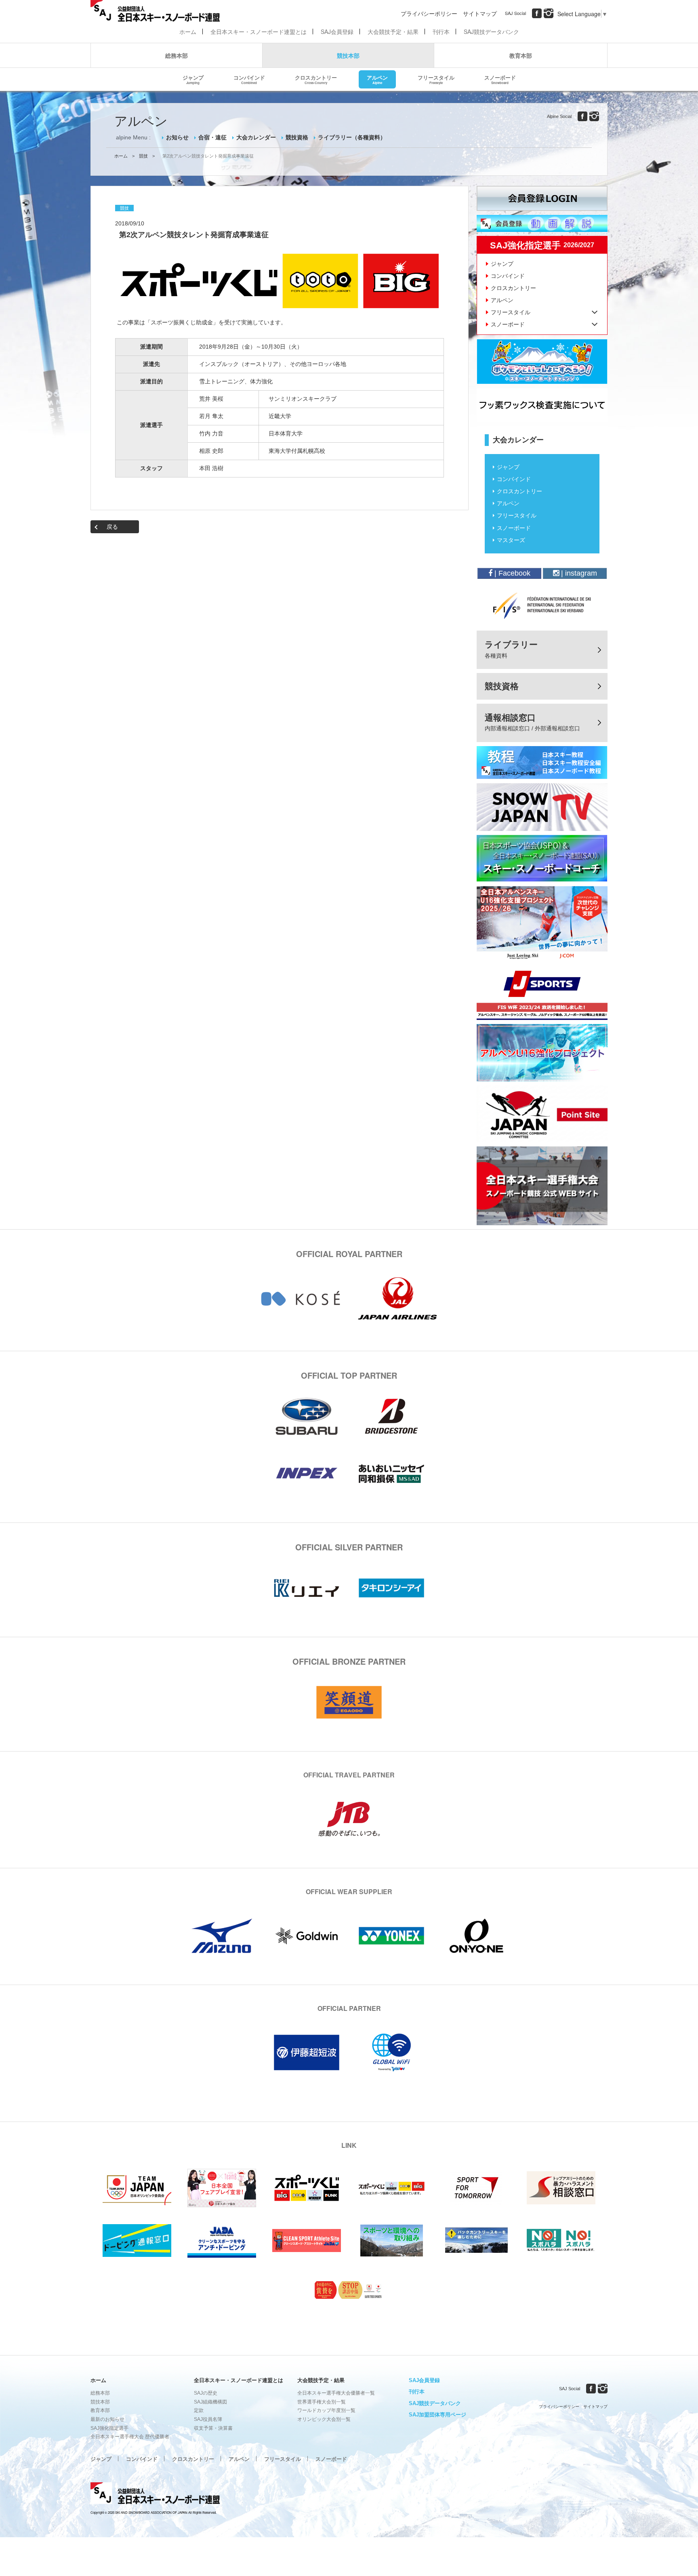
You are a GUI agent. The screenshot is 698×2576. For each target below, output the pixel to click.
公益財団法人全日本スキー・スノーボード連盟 (155, 2494)
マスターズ (511, 540)
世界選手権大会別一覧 (322, 2402)
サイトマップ (480, 13)
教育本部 (521, 55)
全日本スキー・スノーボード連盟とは (259, 32)
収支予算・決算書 (213, 2428)
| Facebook (511, 573)
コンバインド (249, 79)
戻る (112, 527)
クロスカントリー (316, 79)
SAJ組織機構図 (210, 2402)
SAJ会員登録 (337, 32)
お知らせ (177, 137)
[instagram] (549, 13)
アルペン (377, 79)
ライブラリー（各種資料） (352, 137)
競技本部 (348, 55)
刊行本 (441, 32)
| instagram (578, 573)
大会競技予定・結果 (393, 32)
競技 (143, 156)
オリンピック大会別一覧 (324, 2419)
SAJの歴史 (206, 2393)
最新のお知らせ (107, 2419)
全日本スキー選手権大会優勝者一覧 (336, 2393)
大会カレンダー (256, 137)
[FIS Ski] (542, 606)
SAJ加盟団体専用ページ (437, 2415)
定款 (199, 2410)
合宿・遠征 (212, 137)
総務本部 (177, 55)
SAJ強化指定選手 (109, 2428)
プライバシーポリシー (429, 13)
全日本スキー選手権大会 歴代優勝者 (130, 2437)
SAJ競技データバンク (491, 32)
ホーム (188, 32)
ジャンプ (193, 79)
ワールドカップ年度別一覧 (326, 2410)
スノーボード (500, 79)
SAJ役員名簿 (208, 2419)
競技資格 (297, 137)
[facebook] (537, 13)
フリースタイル (436, 79)
